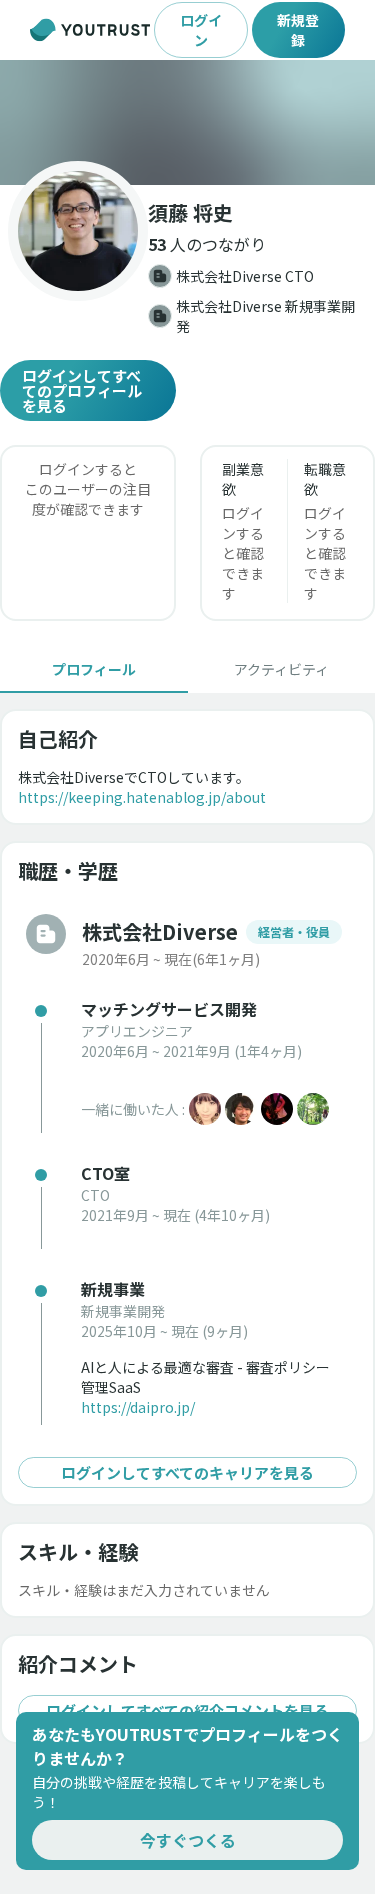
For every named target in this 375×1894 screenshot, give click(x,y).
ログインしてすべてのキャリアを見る (187, 1472)
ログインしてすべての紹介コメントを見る (187, 1710)
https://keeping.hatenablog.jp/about (142, 797)
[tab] (94, 669)
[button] (187, 122)
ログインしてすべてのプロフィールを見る (82, 390)
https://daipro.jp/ (138, 1407)
